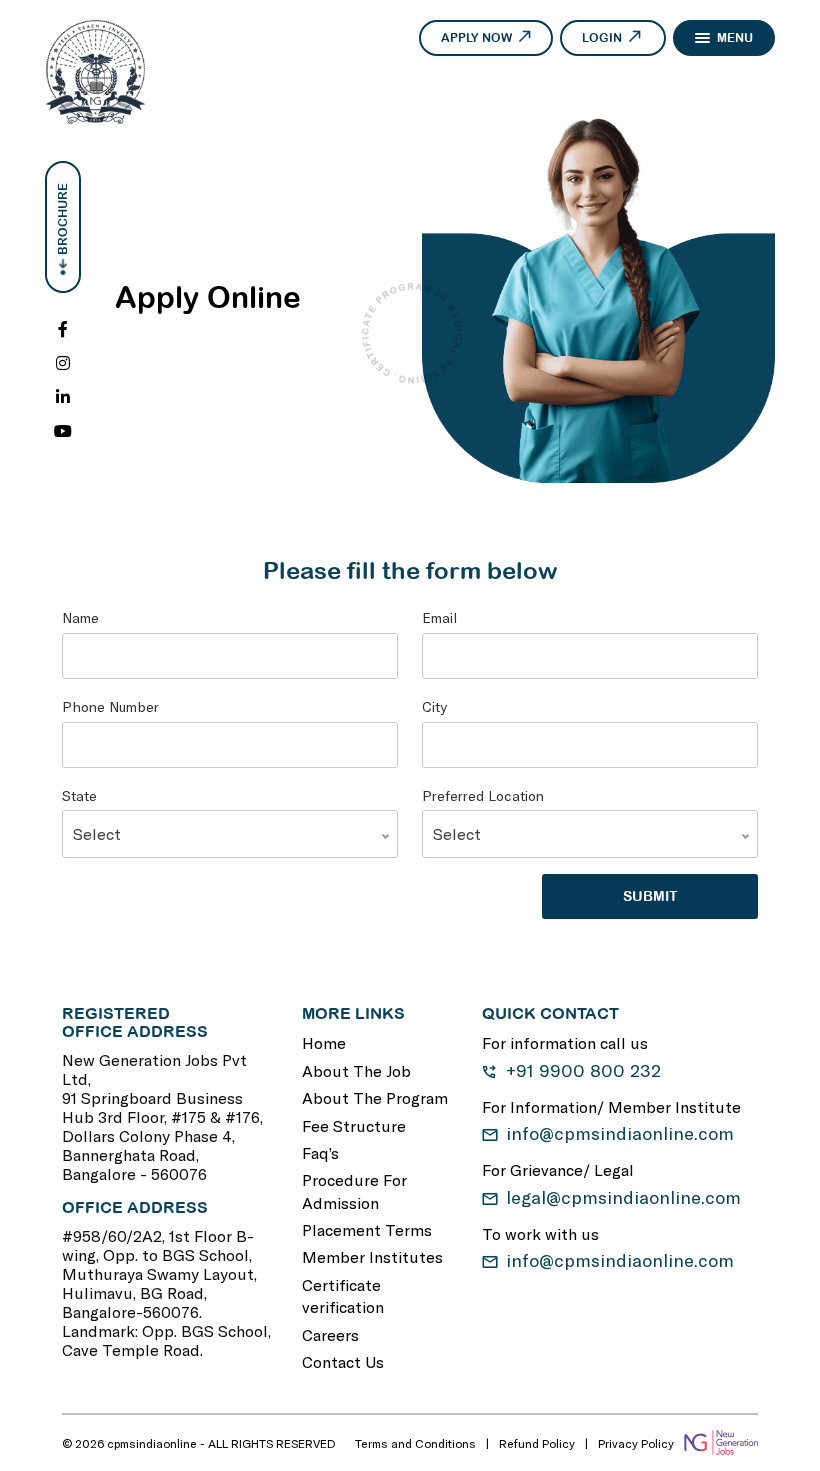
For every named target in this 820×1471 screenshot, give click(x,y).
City (434, 706)
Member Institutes (372, 1256)
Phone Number (110, 706)
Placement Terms (367, 1229)
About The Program (375, 1097)
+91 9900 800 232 (583, 1070)
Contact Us (343, 1361)
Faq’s (320, 1152)
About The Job (356, 1070)
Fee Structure (354, 1125)
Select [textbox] (97, 833)
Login (602, 38)
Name (80, 617)
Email (439, 617)
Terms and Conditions (415, 1443)
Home (324, 1042)
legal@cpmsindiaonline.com (623, 1197)
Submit (650, 896)
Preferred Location (483, 795)
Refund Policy (537, 1443)
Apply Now (476, 38)
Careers (330, 1334)
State (79, 795)
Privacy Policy (636, 1443)
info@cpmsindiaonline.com (620, 1133)
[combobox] (230, 834)
